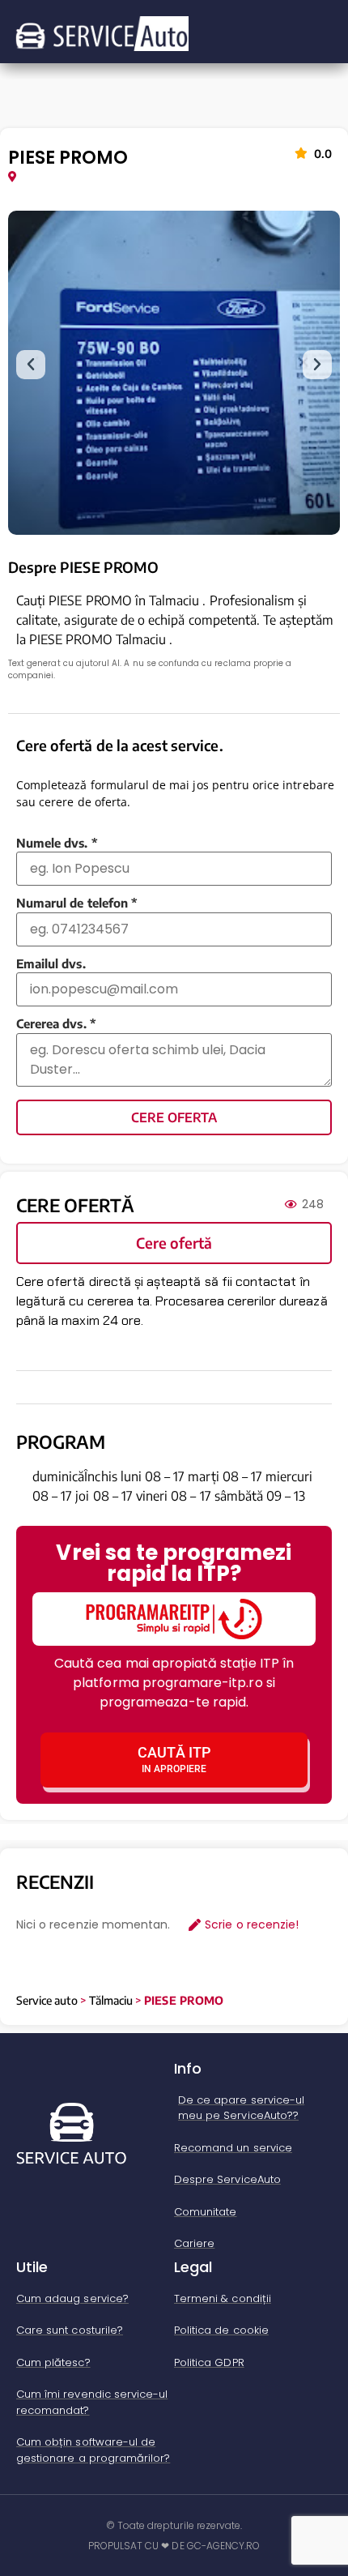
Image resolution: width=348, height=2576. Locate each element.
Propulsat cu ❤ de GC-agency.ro (174, 2546)
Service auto (47, 2000)
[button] (31, 365)
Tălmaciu (111, 2000)
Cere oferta (174, 1117)
